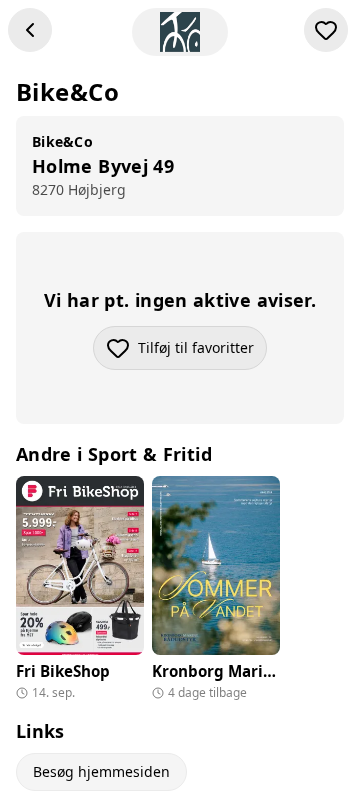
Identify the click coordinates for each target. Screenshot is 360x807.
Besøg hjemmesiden (101, 771)
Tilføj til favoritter (202, 352)
